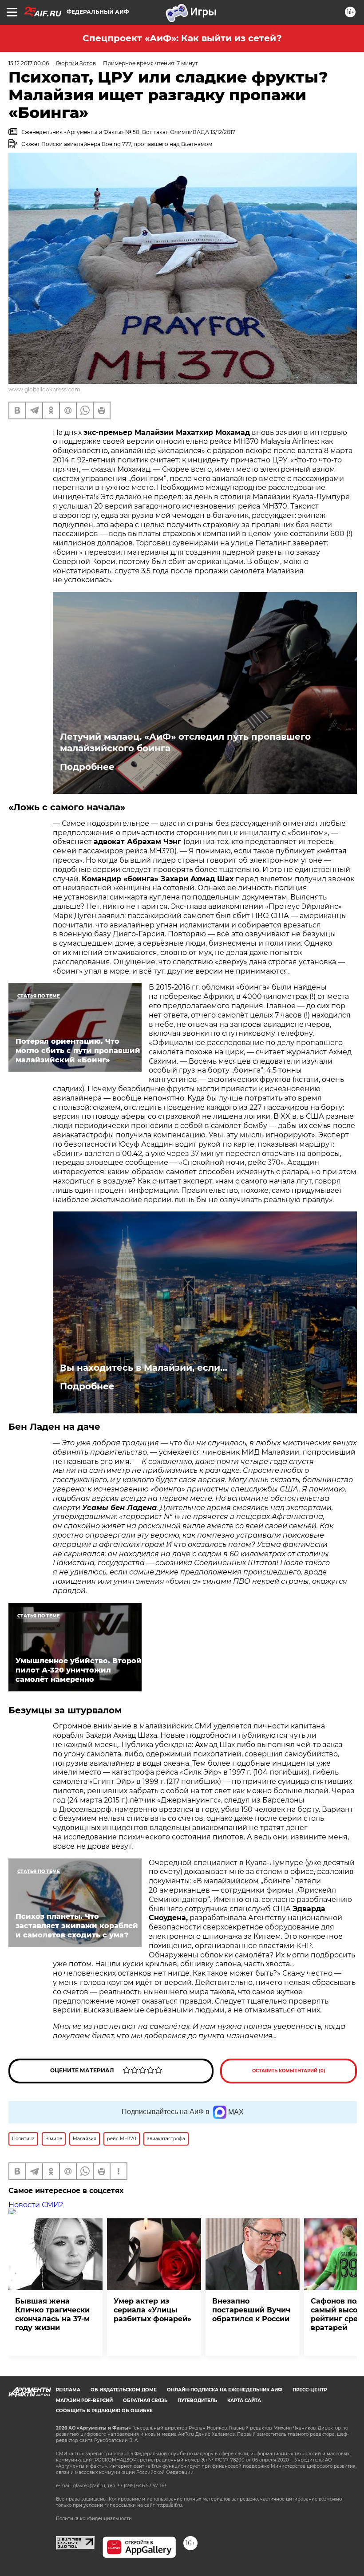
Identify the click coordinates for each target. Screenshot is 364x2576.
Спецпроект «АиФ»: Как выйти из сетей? (182, 38)
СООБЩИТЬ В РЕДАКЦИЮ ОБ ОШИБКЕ (104, 2411)
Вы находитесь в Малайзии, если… (144, 1368)
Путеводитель (197, 2400)
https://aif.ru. (170, 2505)
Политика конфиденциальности (94, 2519)
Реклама (68, 2390)
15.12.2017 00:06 (29, 63)
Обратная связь (145, 2400)
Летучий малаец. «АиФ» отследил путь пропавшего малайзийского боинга (185, 742)
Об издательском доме (124, 2390)
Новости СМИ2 (36, 2205)
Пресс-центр (310, 2390)
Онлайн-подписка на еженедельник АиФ (225, 2390)
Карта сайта (244, 2400)
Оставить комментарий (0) (289, 2071)
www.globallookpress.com (44, 389)
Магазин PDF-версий (84, 2400)
